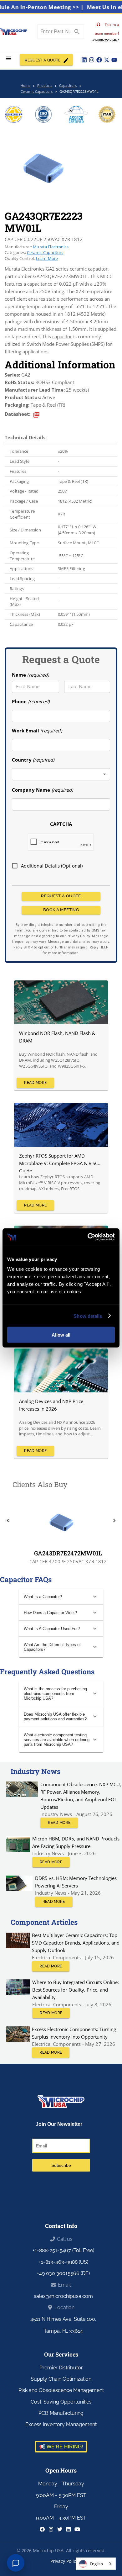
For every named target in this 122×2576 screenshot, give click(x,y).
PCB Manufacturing (61, 2413)
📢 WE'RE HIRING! (61, 2447)
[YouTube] (114, 60)
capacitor (98, 269)
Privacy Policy (64, 2561)
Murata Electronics (51, 247)
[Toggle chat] (16, 2563)
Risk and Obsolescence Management (61, 2390)
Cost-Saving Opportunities (61, 2402)
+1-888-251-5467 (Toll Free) (63, 2250)
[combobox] (61, 774)
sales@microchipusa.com (63, 2296)
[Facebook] (99, 60)
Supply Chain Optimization (61, 2379)
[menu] (9, 58)
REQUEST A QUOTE (43, 60)
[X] (107, 60)
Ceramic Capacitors (45, 252)
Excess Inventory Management (61, 2424)
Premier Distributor (61, 2368)
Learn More (47, 258)
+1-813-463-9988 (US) (64, 2262)
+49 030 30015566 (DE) (63, 2273)
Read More (35, 1083)
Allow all (61, 1335)
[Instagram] (92, 60)
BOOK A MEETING (61, 910)
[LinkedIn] (84, 60)
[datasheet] (36, 415)
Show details (88, 1316)
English (96, 2564)
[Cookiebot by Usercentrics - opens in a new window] (88, 1237)
